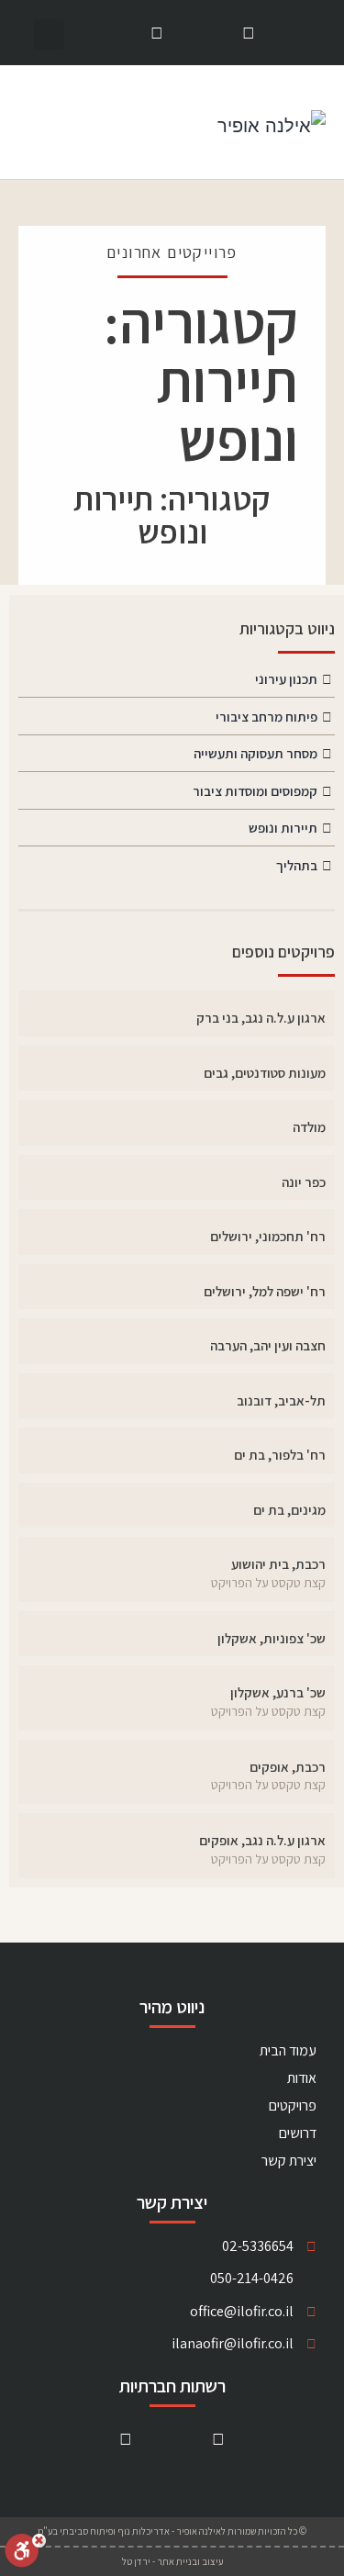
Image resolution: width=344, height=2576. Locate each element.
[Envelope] (203, 33)
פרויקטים (293, 2106)
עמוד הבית (288, 2050)
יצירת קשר (289, 2161)
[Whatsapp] (156, 33)
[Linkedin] (249, 33)
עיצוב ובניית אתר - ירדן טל (172, 2561)
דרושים (298, 2133)
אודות (302, 2078)
